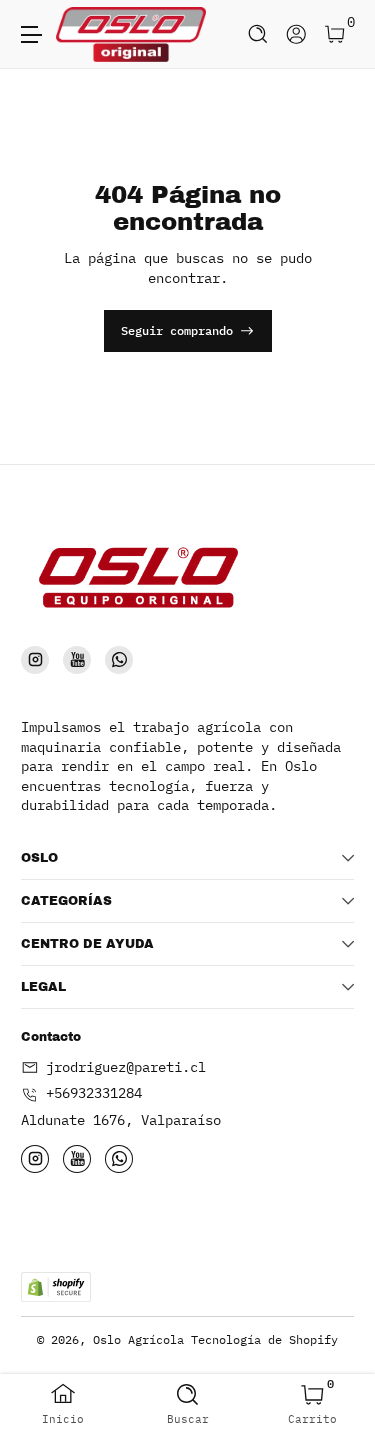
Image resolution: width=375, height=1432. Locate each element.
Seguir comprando (177, 330)
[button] (258, 34)
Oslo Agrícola (138, 1339)
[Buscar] (258, 34)
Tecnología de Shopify (264, 1339)
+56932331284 (94, 1093)
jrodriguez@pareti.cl (126, 1067)
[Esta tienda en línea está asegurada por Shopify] (56, 1287)
